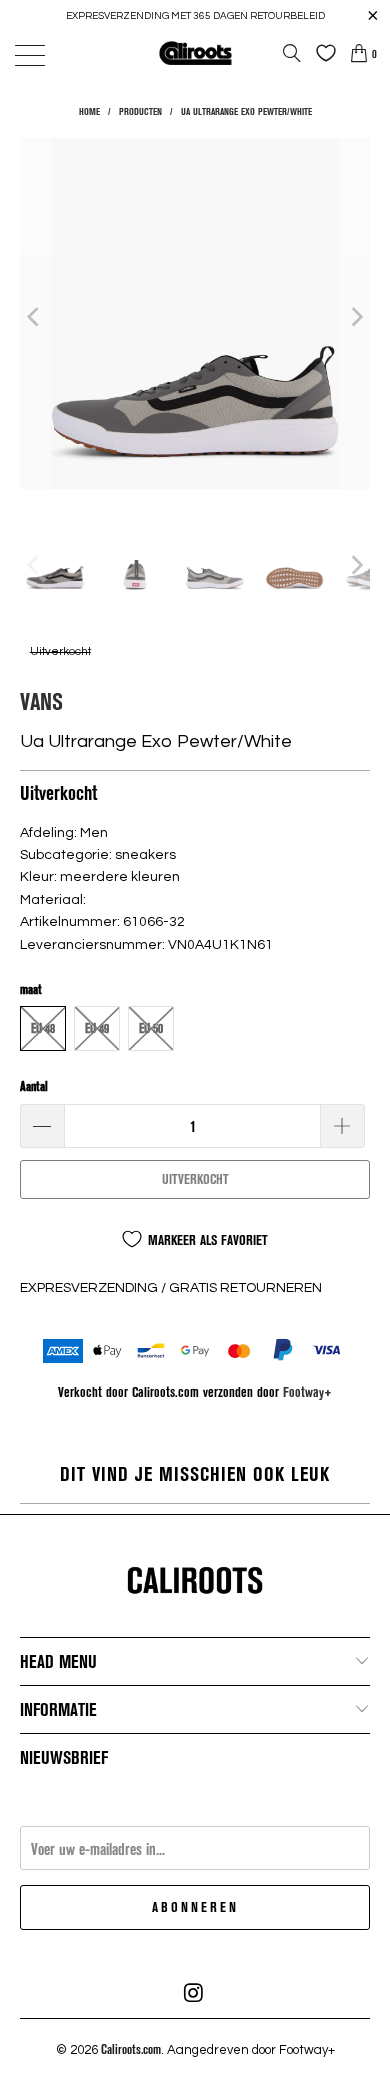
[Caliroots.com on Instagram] (194, 1993)
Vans (41, 700)
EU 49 (97, 1028)
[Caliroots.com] (195, 52)
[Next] (355, 316)
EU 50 (151, 1028)
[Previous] (35, 316)
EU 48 (43, 1028)
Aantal (34, 1086)
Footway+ (307, 1391)
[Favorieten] (321, 53)
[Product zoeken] (292, 53)
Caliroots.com (131, 2049)
